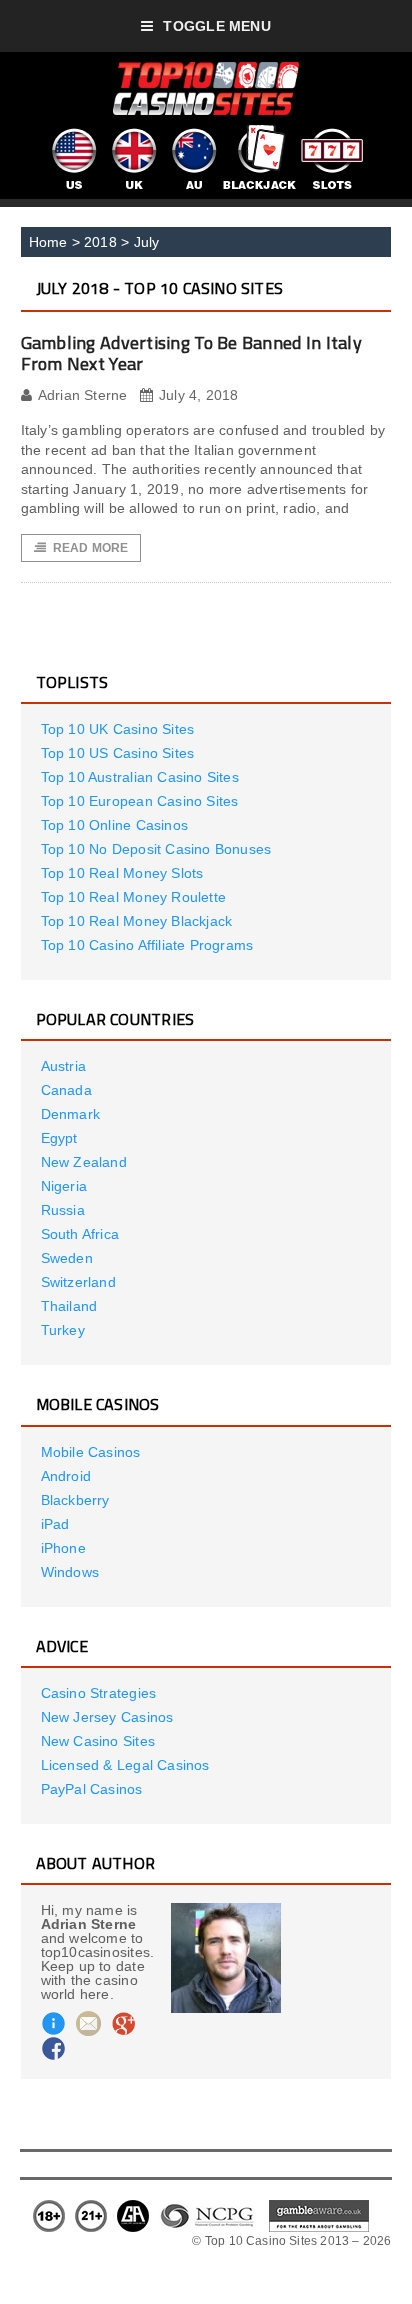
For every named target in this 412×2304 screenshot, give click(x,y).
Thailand (69, 1306)
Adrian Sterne (83, 395)
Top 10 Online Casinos (114, 825)
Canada (66, 1090)
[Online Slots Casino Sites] (332, 132)
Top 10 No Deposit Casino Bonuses (156, 849)
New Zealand (84, 1162)
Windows (70, 1572)
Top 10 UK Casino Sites (118, 729)
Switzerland (78, 1282)
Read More (91, 548)
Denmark (70, 1114)
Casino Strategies (99, 1693)
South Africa (80, 1234)
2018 (100, 242)
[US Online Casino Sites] (73, 132)
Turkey (63, 1330)
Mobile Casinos (91, 1452)
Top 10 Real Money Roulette (133, 897)
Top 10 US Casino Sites (118, 753)
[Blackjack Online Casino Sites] (259, 132)
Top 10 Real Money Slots (122, 873)
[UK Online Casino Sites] (133, 132)
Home (48, 242)
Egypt (59, 1138)
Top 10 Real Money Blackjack (137, 921)
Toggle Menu (216, 26)
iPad (55, 1524)
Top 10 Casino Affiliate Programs (147, 945)
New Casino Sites (98, 1741)
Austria (63, 1066)
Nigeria (64, 1186)
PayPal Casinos (92, 1789)
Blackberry (75, 1500)
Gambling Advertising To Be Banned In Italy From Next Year (191, 353)
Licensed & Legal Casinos (125, 1765)
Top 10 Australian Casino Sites (140, 777)
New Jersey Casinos (107, 1717)
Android (66, 1476)
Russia (63, 1210)
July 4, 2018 (199, 395)
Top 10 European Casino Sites (140, 801)
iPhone (63, 1548)
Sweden (67, 1258)
